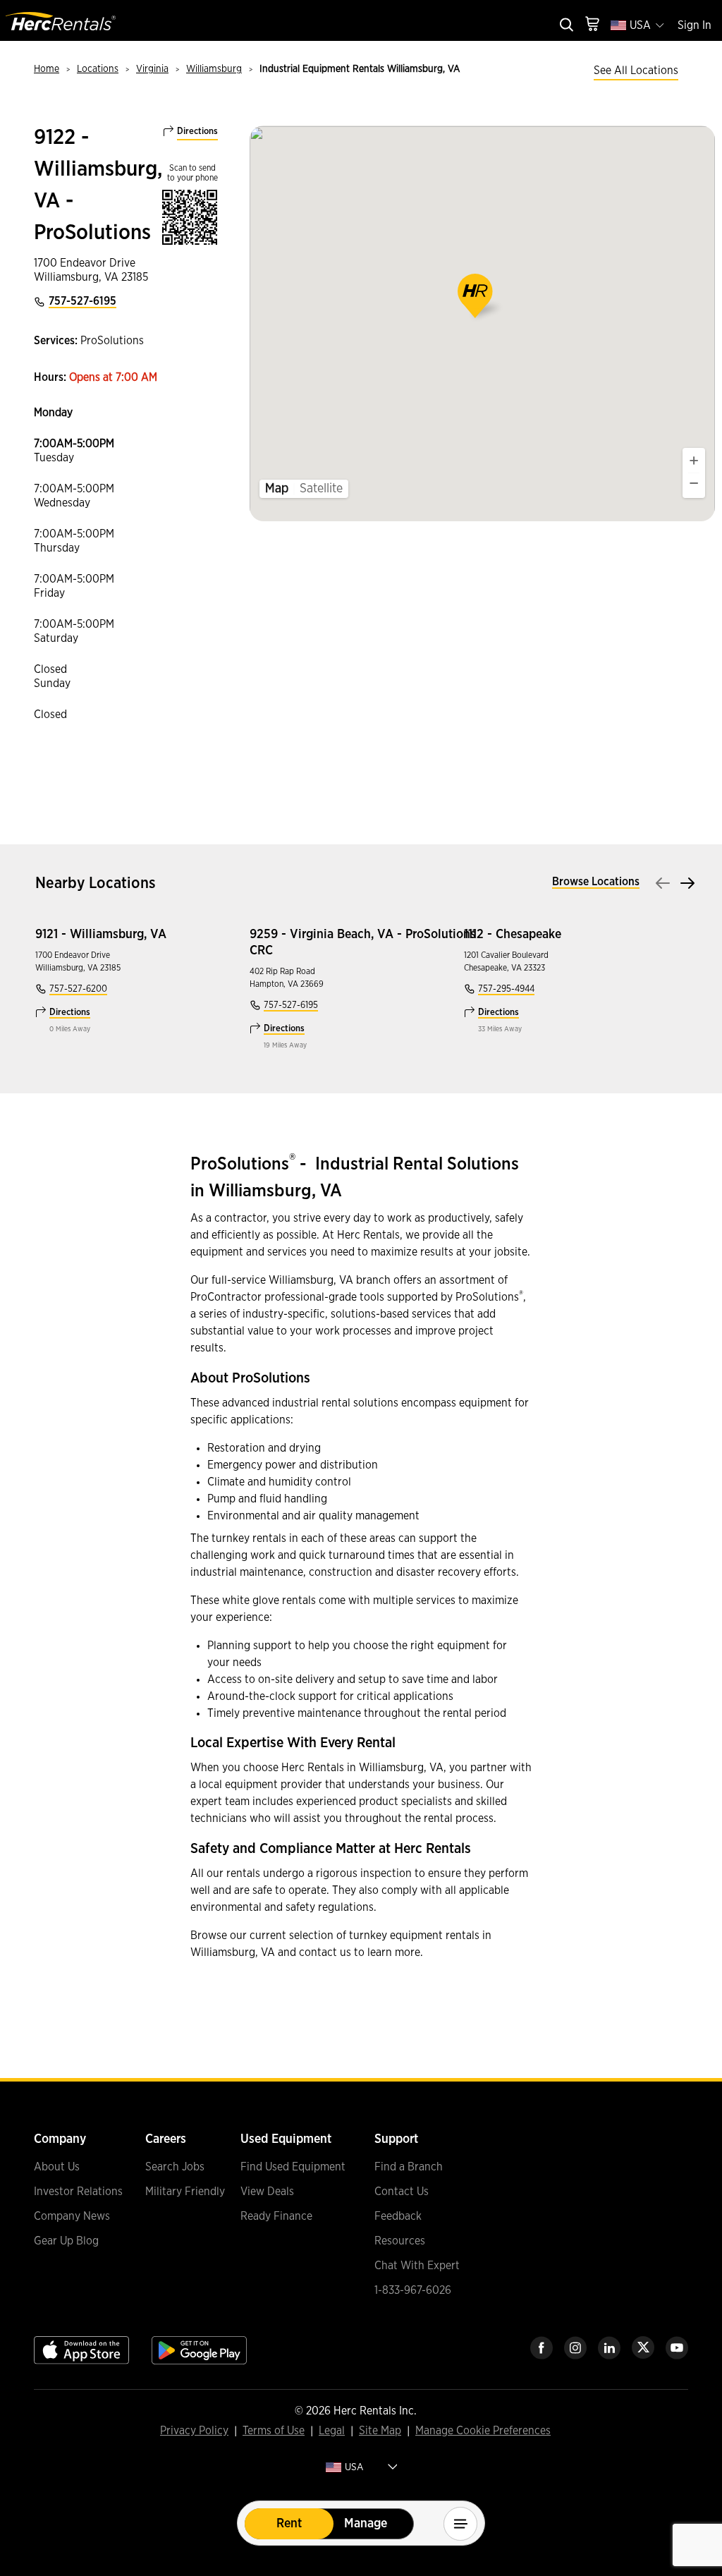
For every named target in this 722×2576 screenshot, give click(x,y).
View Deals (267, 2192)
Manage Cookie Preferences (483, 2431)
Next (687, 883)
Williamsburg (214, 69)
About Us (57, 2167)
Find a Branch (409, 2167)
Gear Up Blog (66, 2241)
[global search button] (565, 26)
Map (277, 489)
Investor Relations (78, 2192)
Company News (72, 2216)
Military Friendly (185, 2192)
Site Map (380, 2431)
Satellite (321, 489)
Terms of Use (274, 2431)
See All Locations (636, 71)
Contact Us (402, 2192)
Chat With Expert (417, 2266)
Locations (98, 69)
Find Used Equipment (293, 2167)
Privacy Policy (194, 2431)
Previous (663, 883)
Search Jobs (175, 2167)
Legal (332, 2431)
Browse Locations (596, 882)
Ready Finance (276, 2216)
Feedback (398, 2216)
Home (47, 69)
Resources (400, 2241)
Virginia (152, 69)
